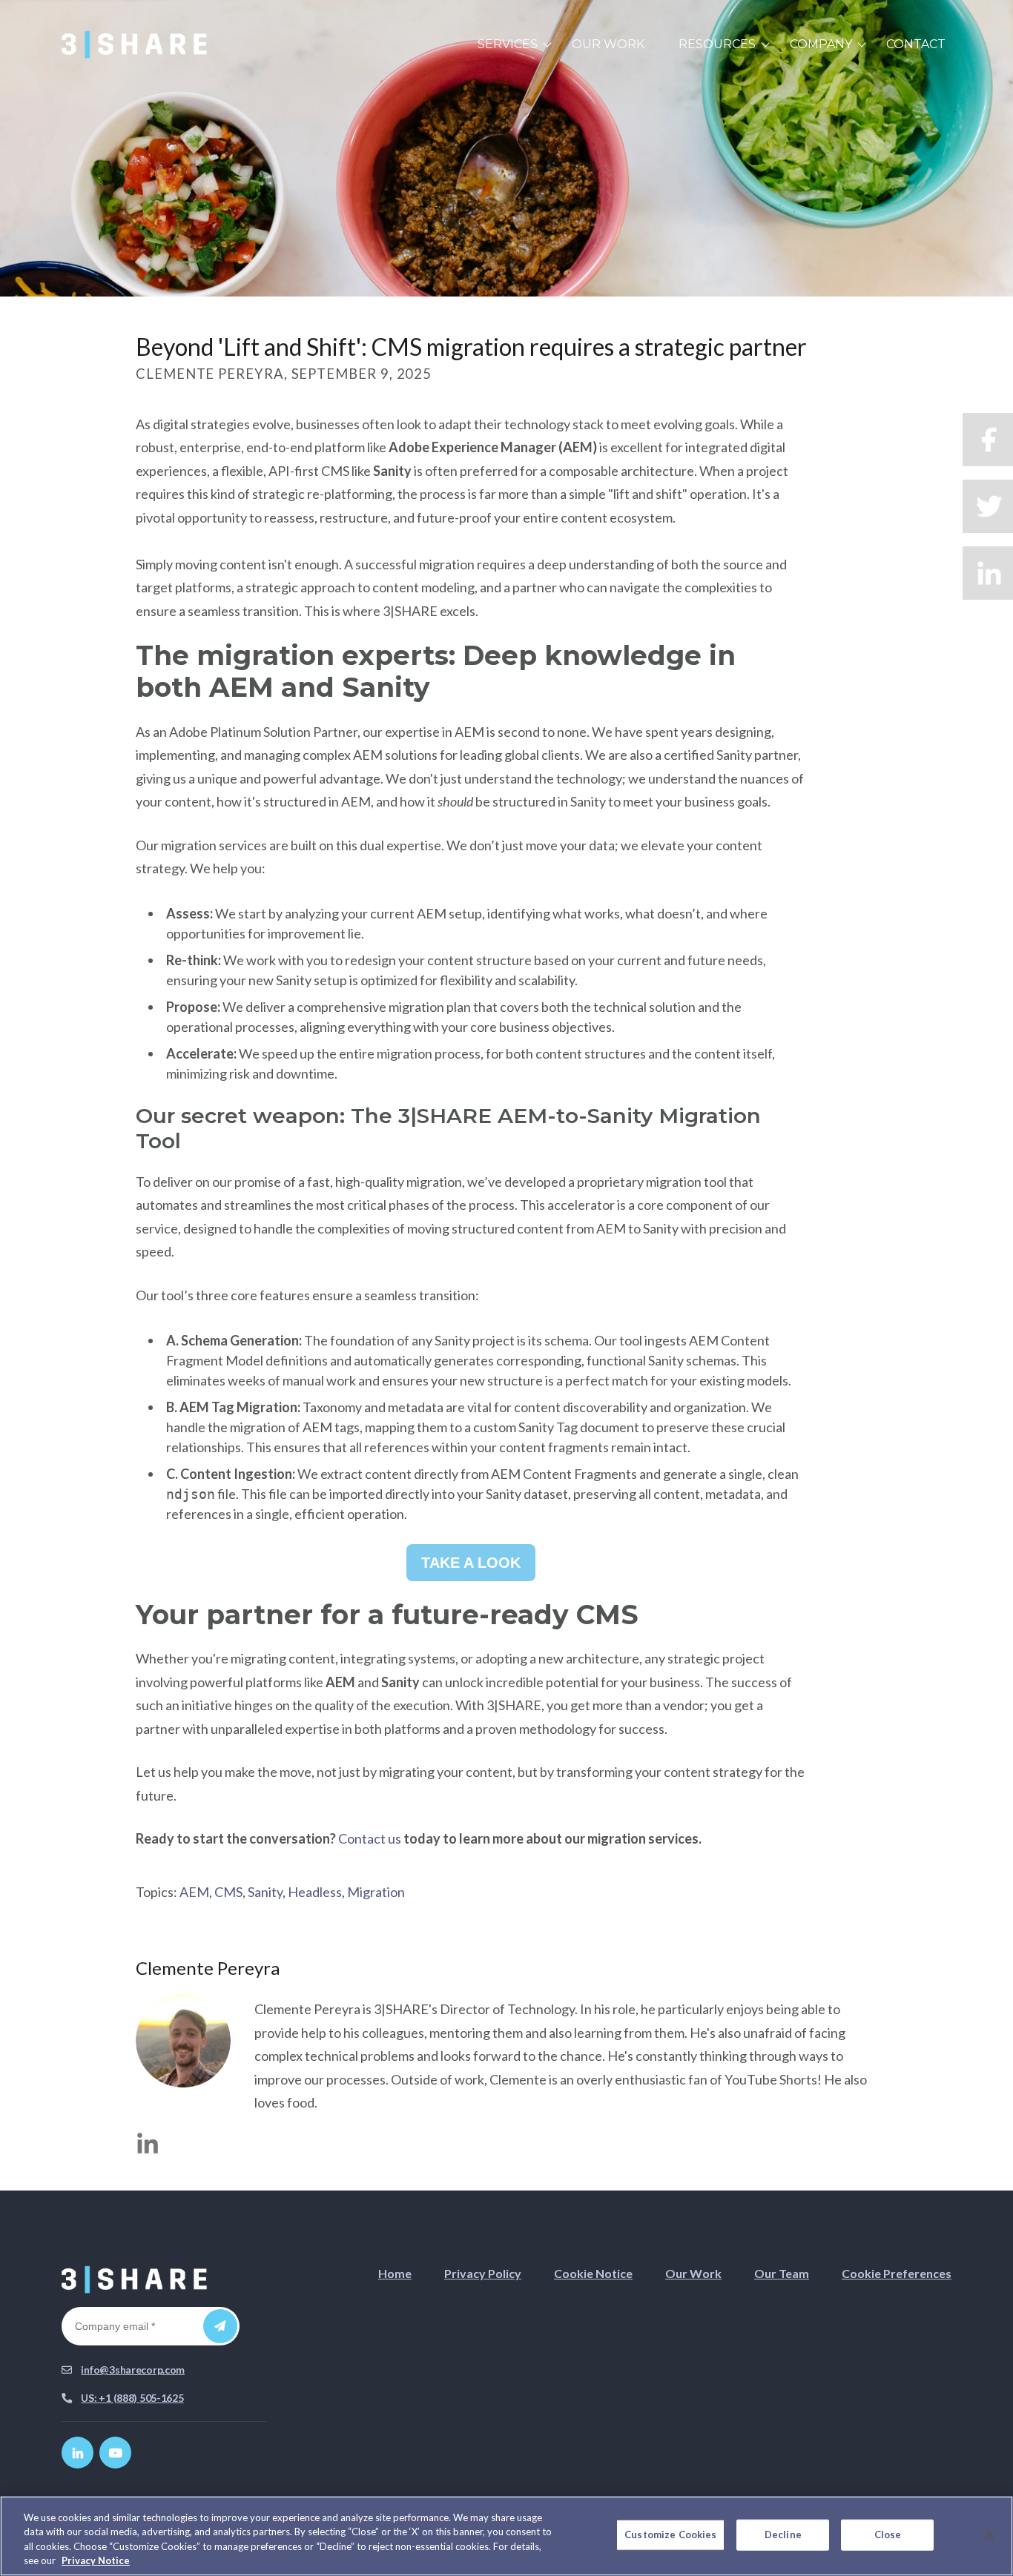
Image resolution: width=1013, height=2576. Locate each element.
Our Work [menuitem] (608, 44)
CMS (228, 1892)
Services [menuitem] (508, 44)
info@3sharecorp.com (133, 2370)
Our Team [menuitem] (782, 2273)
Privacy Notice (96, 2560)
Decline (783, 2534)
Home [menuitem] (395, 2273)
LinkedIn (148, 2143)
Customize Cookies (670, 2534)
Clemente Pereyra (208, 1968)
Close (888, 2534)
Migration (376, 1892)
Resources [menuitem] (717, 44)
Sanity (265, 1892)
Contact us (370, 1838)
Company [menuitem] (821, 44)
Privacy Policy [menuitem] (483, 2273)
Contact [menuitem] (916, 44)
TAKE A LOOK (471, 1563)
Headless (315, 1892)
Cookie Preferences (897, 2273)
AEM (194, 1892)
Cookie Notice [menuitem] (593, 2273)
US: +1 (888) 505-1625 (132, 2398)
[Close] (989, 2534)
